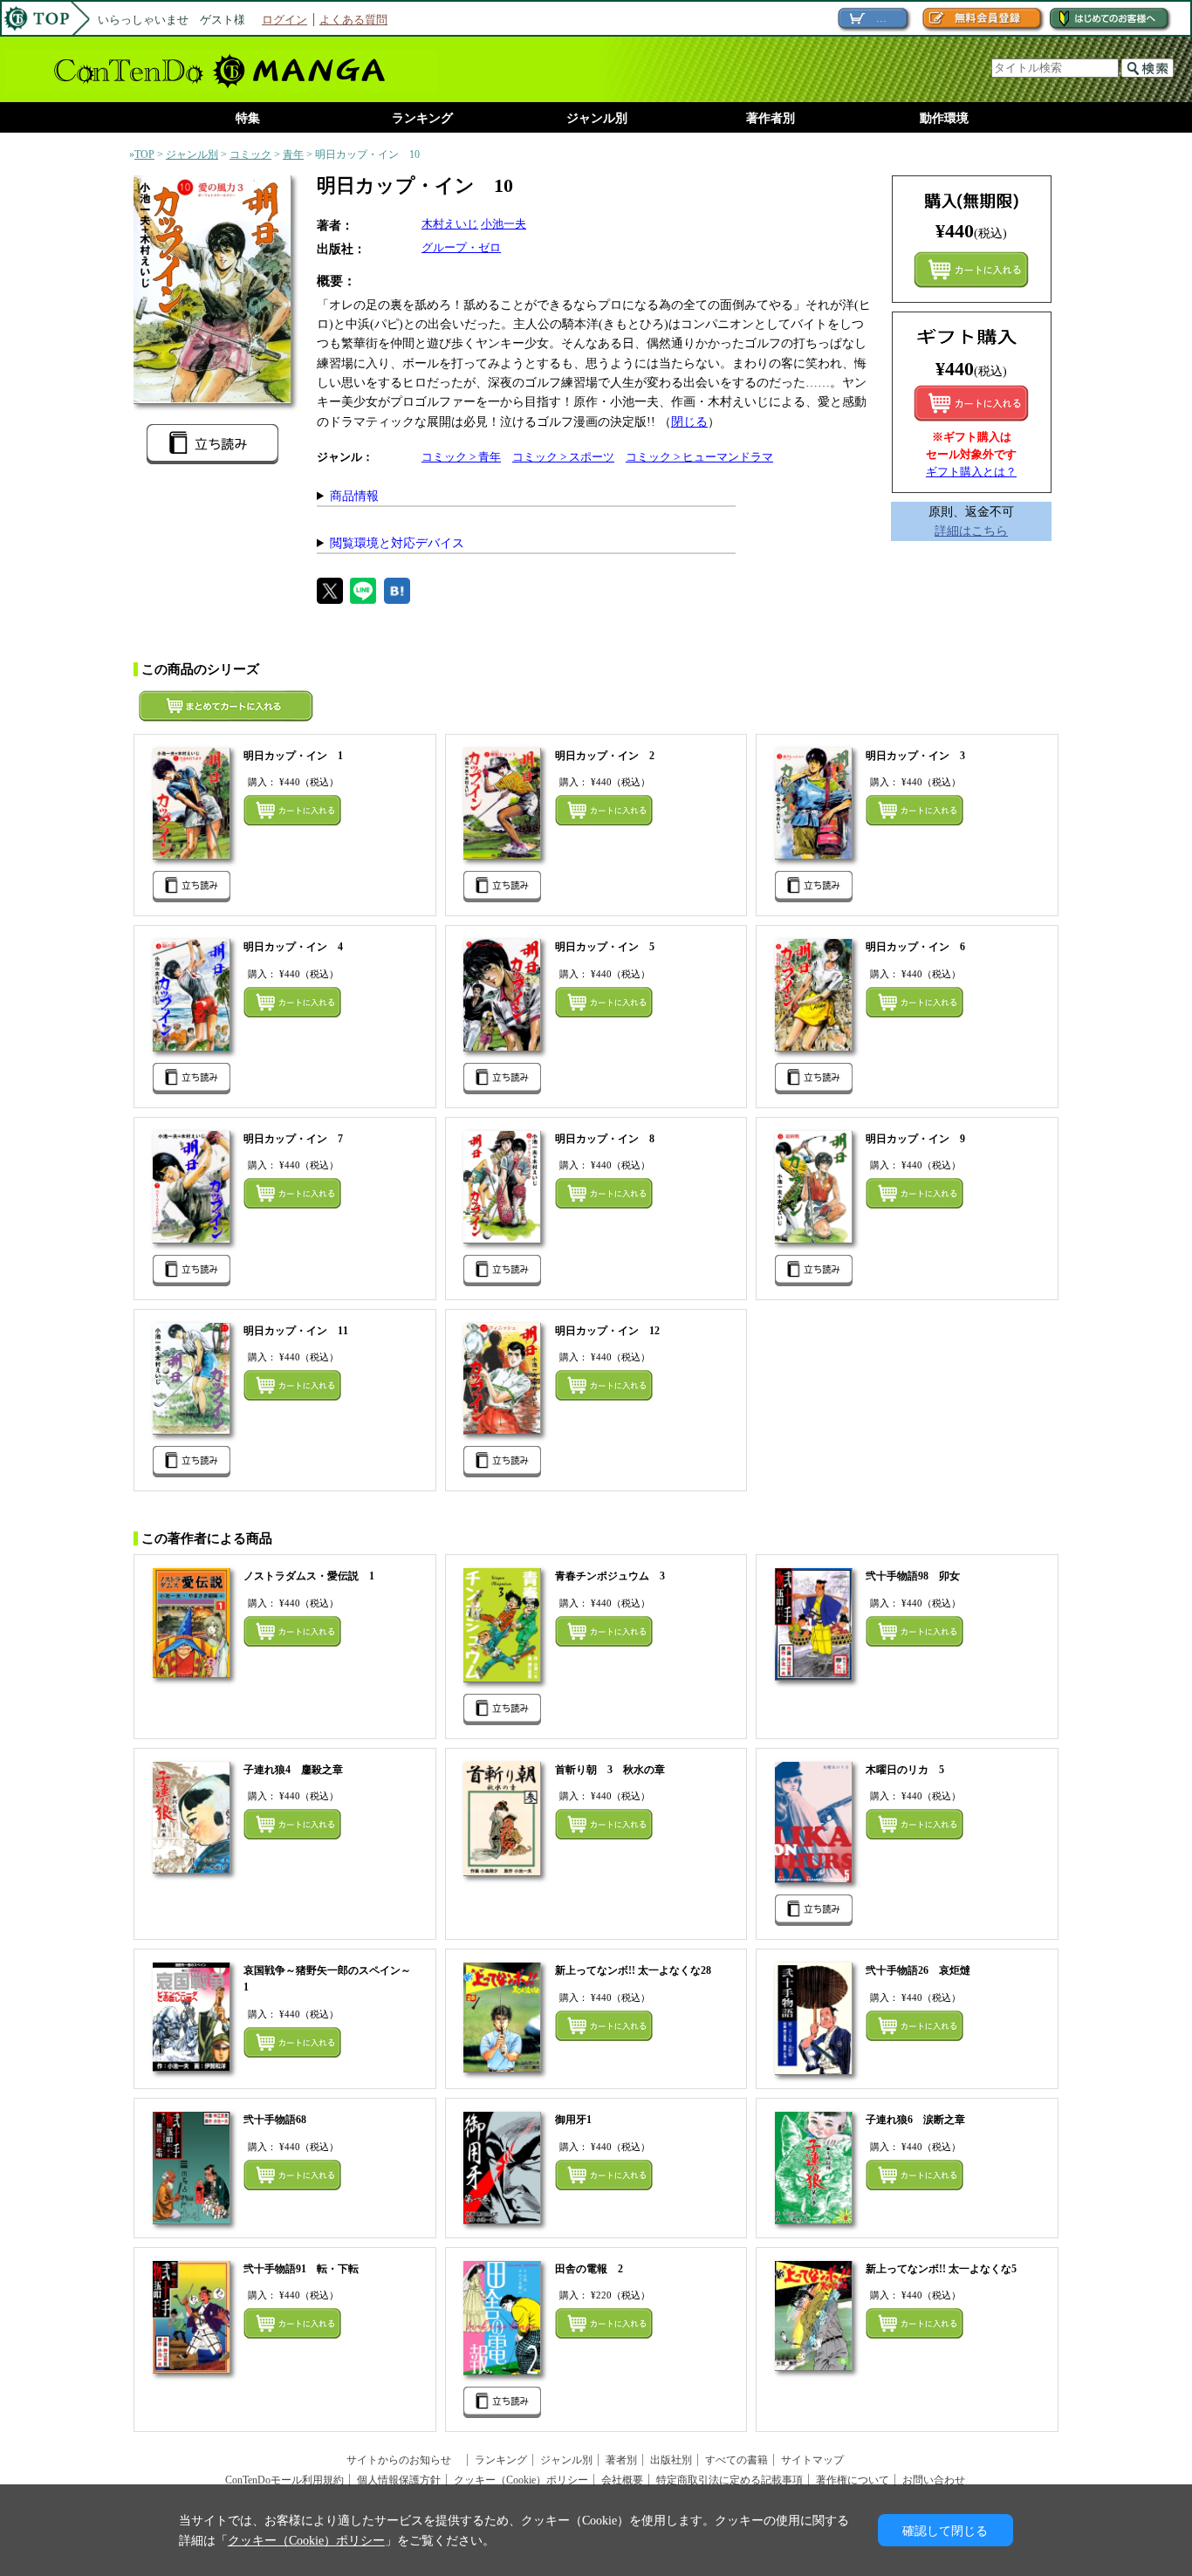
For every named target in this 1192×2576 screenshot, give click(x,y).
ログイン (284, 20)
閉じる (689, 421)
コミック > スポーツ (563, 457)
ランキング (422, 118)
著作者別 (771, 118)
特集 (248, 118)
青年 (293, 154)
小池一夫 (504, 224)
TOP (144, 154)
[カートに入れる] (971, 403)
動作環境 (944, 118)
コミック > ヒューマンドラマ (699, 457)
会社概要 (622, 2480)
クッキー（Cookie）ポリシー (521, 2480)
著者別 (621, 2460)
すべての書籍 (736, 2460)
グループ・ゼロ (461, 247)
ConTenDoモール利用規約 (284, 2480)
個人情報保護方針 (399, 2480)
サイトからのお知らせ (404, 2460)
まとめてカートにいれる (971, 270)
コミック (250, 154)
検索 (1147, 68)
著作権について (853, 2480)
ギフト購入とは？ (971, 472)
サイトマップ (812, 2460)
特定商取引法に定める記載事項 (730, 2480)
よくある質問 (353, 20)
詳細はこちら (971, 531)
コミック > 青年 (461, 457)
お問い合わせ (934, 2480)
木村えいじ (450, 224)
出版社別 (671, 2460)
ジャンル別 (597, 118)
